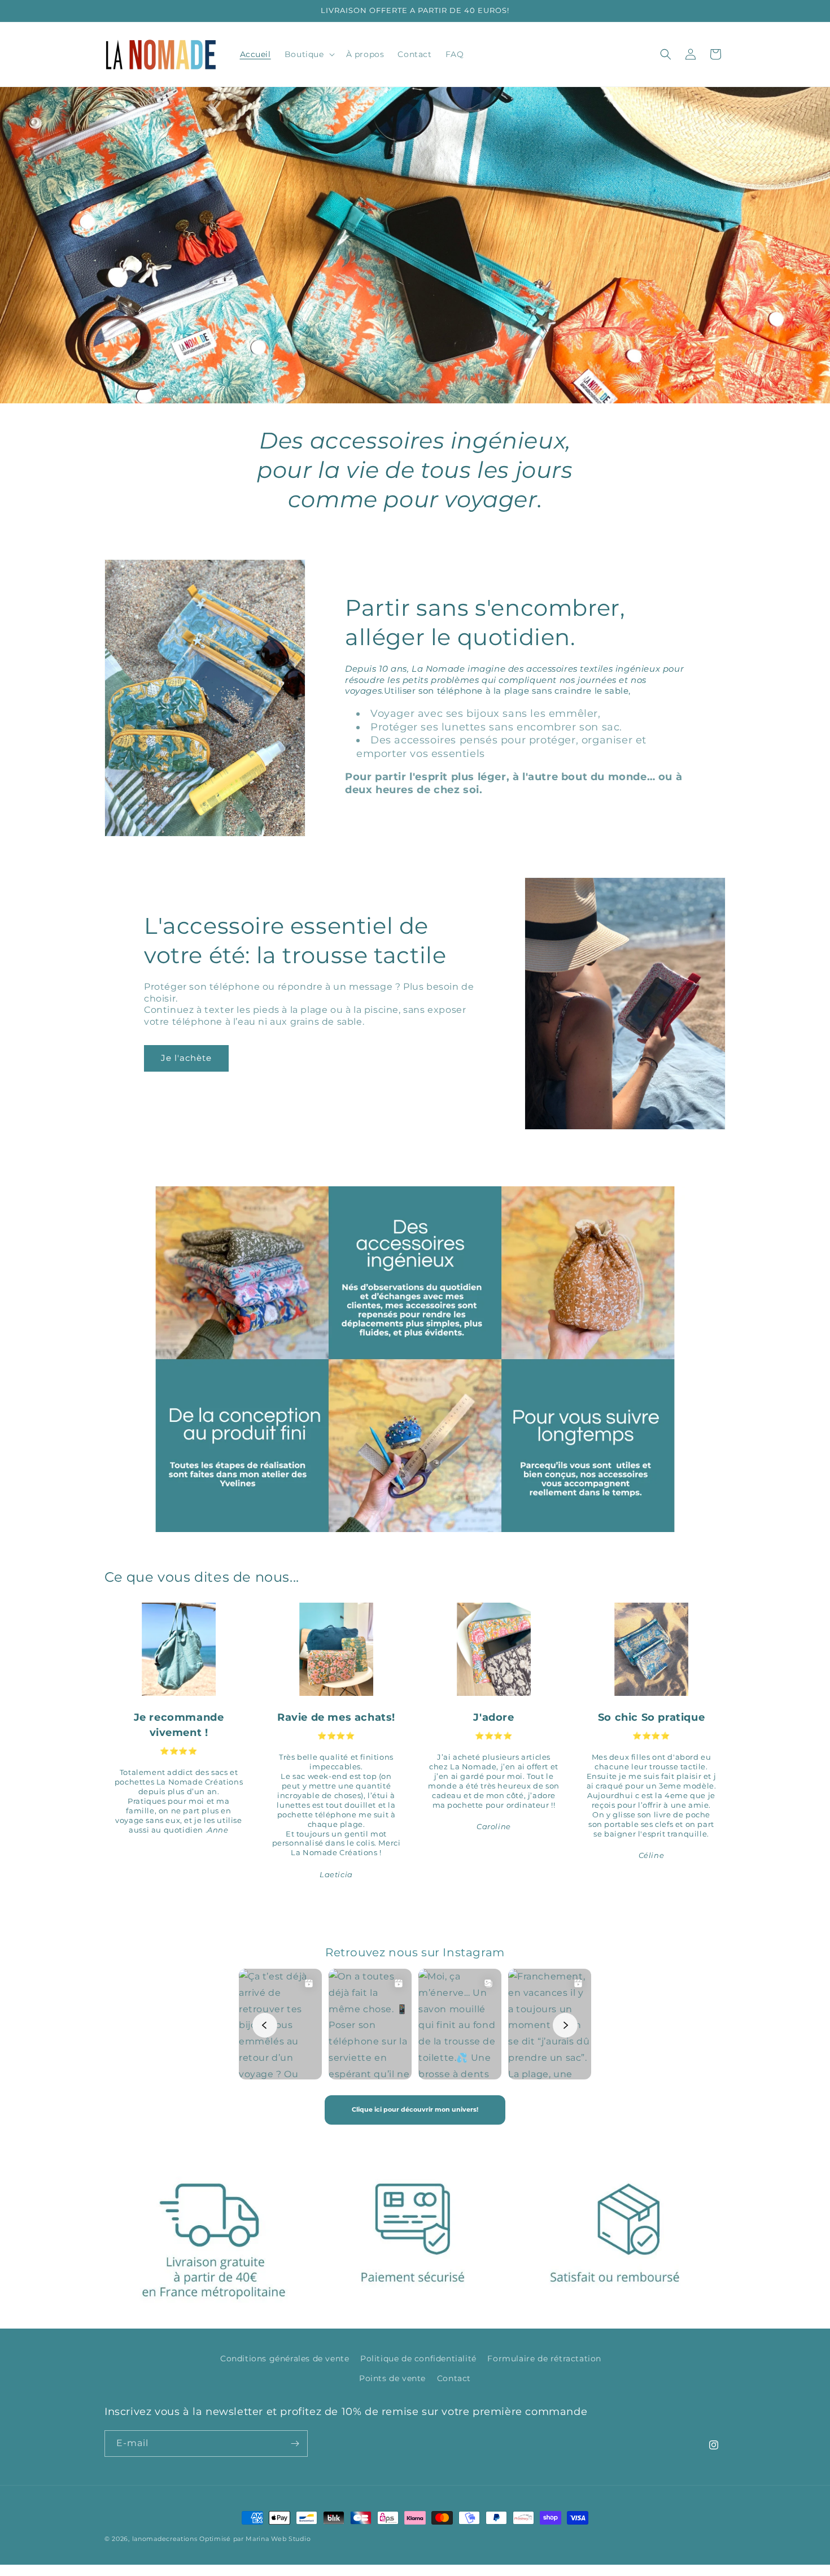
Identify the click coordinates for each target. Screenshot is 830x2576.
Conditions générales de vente (285, 2359)
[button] (309, 54)
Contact (454, 2378)
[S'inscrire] (295, 2444)
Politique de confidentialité (418, 2359)
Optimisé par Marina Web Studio (255, 2539)
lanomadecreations (165, 2539)
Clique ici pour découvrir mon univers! (415, 2109)
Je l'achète (186, 1058)
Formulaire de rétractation (544, 2359)
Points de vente (392, 2378)
